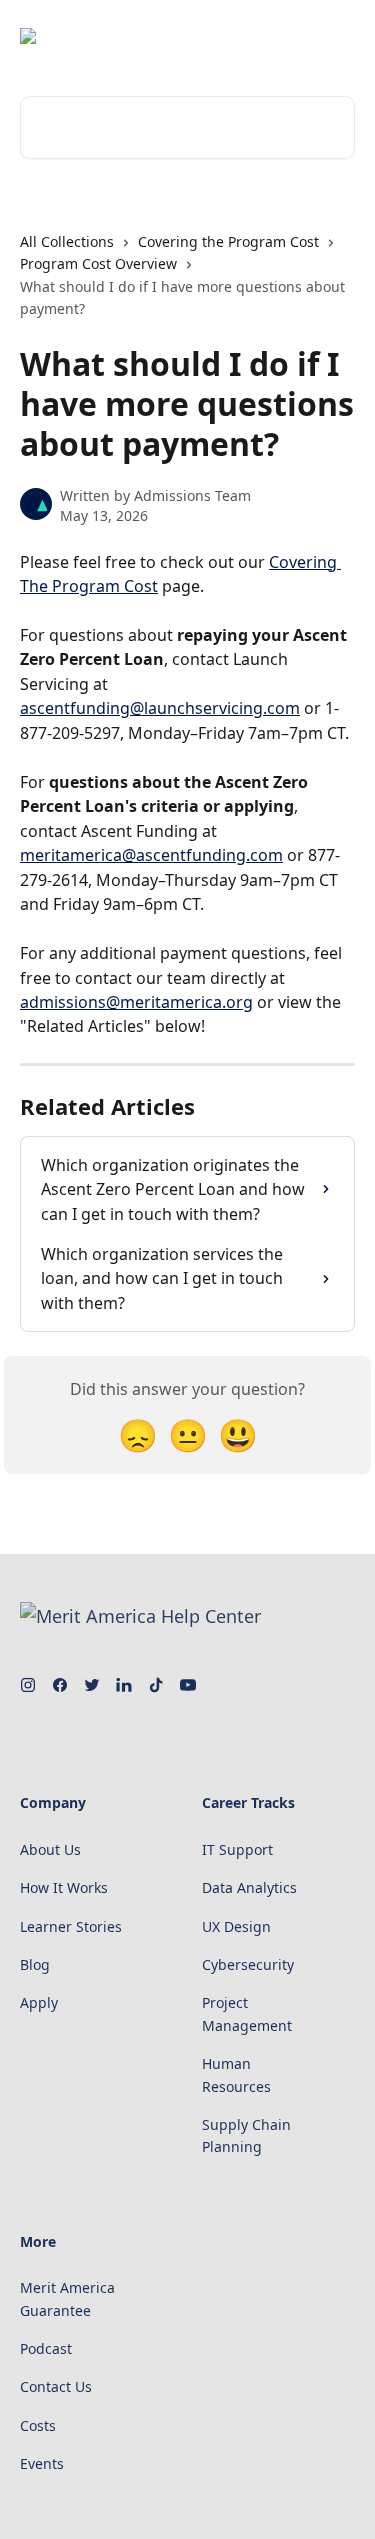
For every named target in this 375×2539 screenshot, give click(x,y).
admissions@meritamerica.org (136, 1002)
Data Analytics (249, 1887)
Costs (38, 2425)
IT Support (237, 1849)
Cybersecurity (248, 1964)
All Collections (67, 241)
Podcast (46, 2348)
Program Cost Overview (98, 263)
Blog (35, 1964)
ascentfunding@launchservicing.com (160, 708)
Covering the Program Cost (228, 241)
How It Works (64, 1887)
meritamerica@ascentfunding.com (151, 855)
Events (42, 2463)
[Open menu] (337, 36)
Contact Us (56, 2386)
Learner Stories (71, 1926)
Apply (39, 2002)
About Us (50, 1849)
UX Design (236, 1926)
